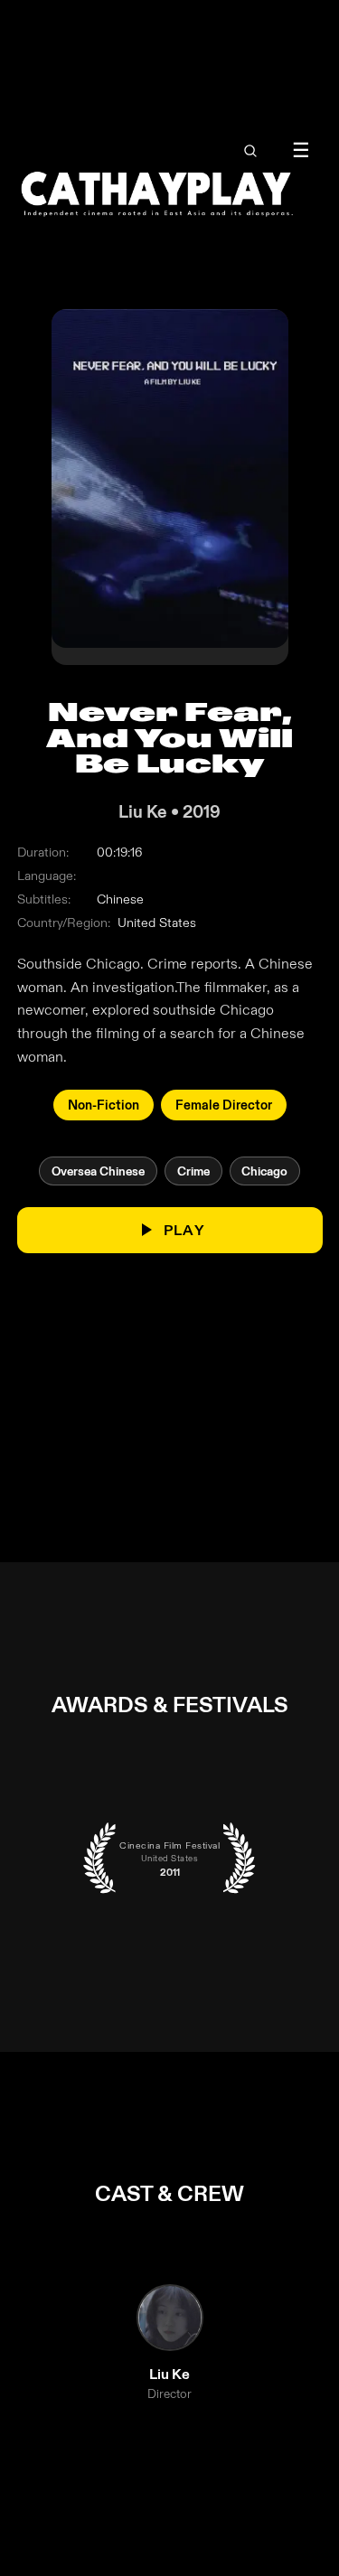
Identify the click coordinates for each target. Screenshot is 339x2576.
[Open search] (250, 151)
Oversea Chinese (98, 1171)
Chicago (264, 1171)
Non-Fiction (104, 1105)
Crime (193, 1171)
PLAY (184, 1230)
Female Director (224, 1105)
